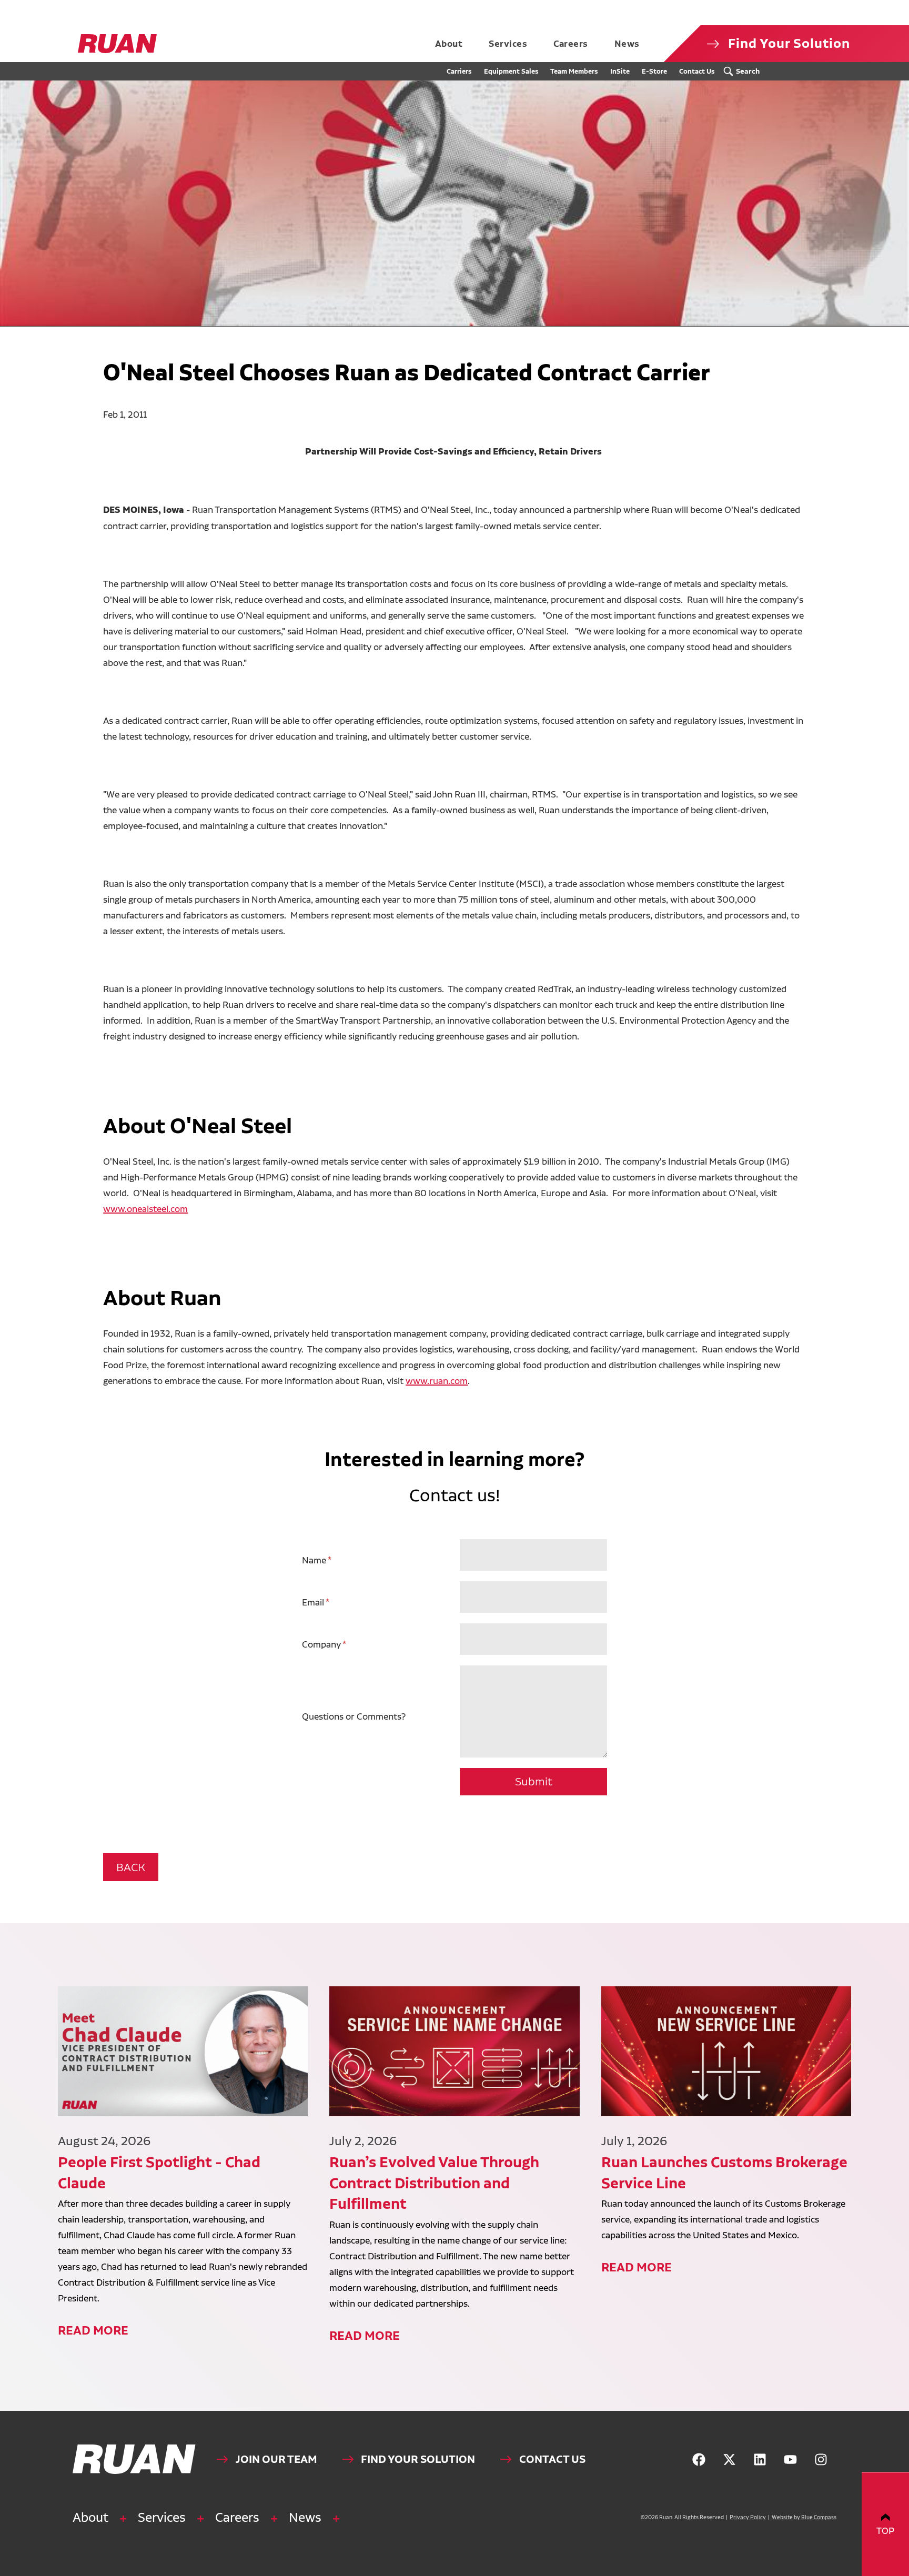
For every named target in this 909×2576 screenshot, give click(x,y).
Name (314, 1560)
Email (313, 1602)
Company (321, 1644)
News (305, 2517)
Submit (534, 1781)
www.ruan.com (437, 1381)
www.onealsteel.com (145, 1209)
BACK (131, 1867)
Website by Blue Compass (804, 2517)
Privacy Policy (748, 2517)
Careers (237, 2517)
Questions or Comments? (354, 1716)
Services (162, 2517)
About (90, 2517)
